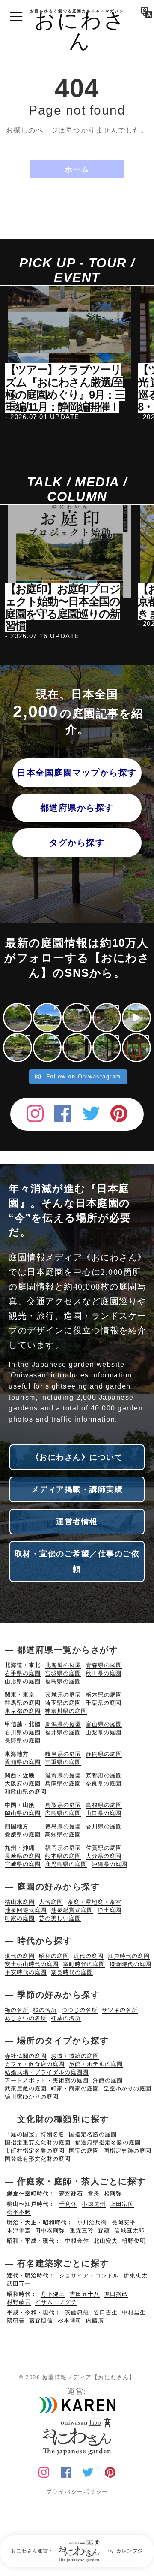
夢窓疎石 (71, 2194)
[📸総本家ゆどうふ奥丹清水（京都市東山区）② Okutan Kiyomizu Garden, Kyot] (77, 1048)
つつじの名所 (80, 2010)
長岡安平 (124, 2222)
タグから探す (77, 843)
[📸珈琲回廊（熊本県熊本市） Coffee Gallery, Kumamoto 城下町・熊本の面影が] (136, 1048)
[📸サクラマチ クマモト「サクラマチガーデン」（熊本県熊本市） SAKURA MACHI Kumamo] (47, 1018)
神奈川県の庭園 (66, 1711)
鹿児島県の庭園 (66, 1864)
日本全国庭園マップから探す (77, 773)
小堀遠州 (94, 2204)
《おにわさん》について (77, 1457)
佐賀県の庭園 (104, 1848)
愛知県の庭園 (23, 1762)
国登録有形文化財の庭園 (38, 2159)
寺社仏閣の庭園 (26, 2056)
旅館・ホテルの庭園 (96, 2064)
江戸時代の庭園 (129, 1956)
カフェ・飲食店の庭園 (35, 2064)
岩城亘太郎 (130, 2230)
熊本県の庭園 (63, 1856)
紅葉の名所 (66, 2018)
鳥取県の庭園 (63, 1805)
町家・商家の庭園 (75, 2088)
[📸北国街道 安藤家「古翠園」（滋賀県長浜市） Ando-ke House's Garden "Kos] (107, 1018)
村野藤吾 (19, 2302)
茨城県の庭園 (63, 1695)
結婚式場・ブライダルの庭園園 (47, 2072)
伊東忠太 (136, 2276)
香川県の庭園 (104, 1826)
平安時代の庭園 (26, 1972)
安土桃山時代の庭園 (32, 1964)
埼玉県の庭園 (63, 1703)
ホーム (77, 169)
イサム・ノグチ (56, 2302)
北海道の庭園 (63, 1665)
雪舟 (94, 2194)
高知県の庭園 (63, 1835)
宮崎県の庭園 (23, 1864)
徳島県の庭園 (63, 1826)
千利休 (68, 2204)
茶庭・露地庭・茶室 (95, 1902)
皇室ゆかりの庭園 (127, 2088)
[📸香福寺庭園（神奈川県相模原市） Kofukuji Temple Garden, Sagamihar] (47, 1048)
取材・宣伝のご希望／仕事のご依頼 (77, 1561)
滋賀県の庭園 (63, 1775)
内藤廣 (95, 2321)
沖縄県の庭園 (110, 1864)
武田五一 (19, 2284)
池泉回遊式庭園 (26, 1910)
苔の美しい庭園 (60, 1918)
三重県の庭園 (63, 1762)
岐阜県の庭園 (63, 1754)
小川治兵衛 (92, 2222)
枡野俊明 (134, 2241)
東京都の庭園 (23, 1711)
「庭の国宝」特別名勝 (35, 2134)
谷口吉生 (106, 2312)
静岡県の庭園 (104, 1754)
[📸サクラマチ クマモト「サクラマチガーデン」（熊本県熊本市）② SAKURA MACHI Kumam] (18, 1018)
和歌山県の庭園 (26, 1792)
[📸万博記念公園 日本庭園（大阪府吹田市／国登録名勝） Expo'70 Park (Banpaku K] (136, 1018)
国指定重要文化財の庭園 (38, 2143)
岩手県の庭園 (23, 1673)
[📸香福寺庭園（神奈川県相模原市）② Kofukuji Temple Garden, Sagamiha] (18, 1048)
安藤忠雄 (77, 2312)
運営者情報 (77, 1522)
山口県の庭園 (104, 1813)
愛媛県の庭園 (23, 1835)
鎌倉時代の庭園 (130, 1964)
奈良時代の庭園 (72, 1972)
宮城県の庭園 (63, 1673)
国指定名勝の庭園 (93, 2134)
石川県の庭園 (23, 1732)
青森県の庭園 (104, 1665)
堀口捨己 (116, 2294)
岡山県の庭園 (23, 1813)
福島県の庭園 (63, 1681)
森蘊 (104, 2230)
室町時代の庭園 (84, 1964)
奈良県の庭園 (104, 1783)
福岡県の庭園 (63, 1848)
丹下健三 (53, 2294)
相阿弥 (113, 2194)
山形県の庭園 (23, 1681)
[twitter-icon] (91, 1112)
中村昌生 (134, 2312)
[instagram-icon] (35, 1112)
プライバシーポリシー (77, 2492)
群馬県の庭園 (23, 1703)
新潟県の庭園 (63, 1724)
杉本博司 (70, 2321)
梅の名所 (17, 2010)
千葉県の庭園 (104, 1703)
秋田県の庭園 (104, 1673)
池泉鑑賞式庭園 (72, 1910)
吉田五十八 (85, 2294)
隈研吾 (16, 2321)
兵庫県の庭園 (63, 1783)
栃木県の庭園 (104, 1695)
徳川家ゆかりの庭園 (32, 2097)
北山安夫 (106, 2241)
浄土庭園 (110, 1910)
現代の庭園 (20, 1956)
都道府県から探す (77, 808)
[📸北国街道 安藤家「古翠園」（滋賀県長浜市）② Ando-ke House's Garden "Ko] (77, 1018)
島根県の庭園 (104, 1805)
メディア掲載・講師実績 (77, 1489)
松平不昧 (19, 2212)
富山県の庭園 (104, 1724)
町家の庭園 (20, 1918)
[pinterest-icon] (119, 1112)
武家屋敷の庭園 (26, 2088)
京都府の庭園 (104, 1775)
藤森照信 (41, 2321)
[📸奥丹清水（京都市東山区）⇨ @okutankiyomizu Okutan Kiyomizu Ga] (107, 1048)
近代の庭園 (89, 1956)
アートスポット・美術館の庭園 (47, 2080)
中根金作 (77, 2241)
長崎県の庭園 (23, 1856)
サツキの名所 (120, 2010)
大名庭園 (51, 1902)
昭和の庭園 (54, 1956)
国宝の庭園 (84, 2151)
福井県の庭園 (63, 1732)
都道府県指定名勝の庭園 (108, 2143)
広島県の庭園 (63, 1813)
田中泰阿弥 (50, 2230)
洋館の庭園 (108, 2080)
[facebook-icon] (63, 1112)
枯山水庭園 (20, 1902)
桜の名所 (45, 2010)
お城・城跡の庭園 (75, 2056)
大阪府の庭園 (23, 1783)
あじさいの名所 (26, 2018)
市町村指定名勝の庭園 (35, 2151)
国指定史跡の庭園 (127, 2151)
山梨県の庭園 (104, 1732)
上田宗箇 (122, 2204)
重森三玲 (82, 2230)
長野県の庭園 (23, 1741)
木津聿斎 (19, 2230)
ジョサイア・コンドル (89, 2276)
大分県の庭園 (104, 1856)
